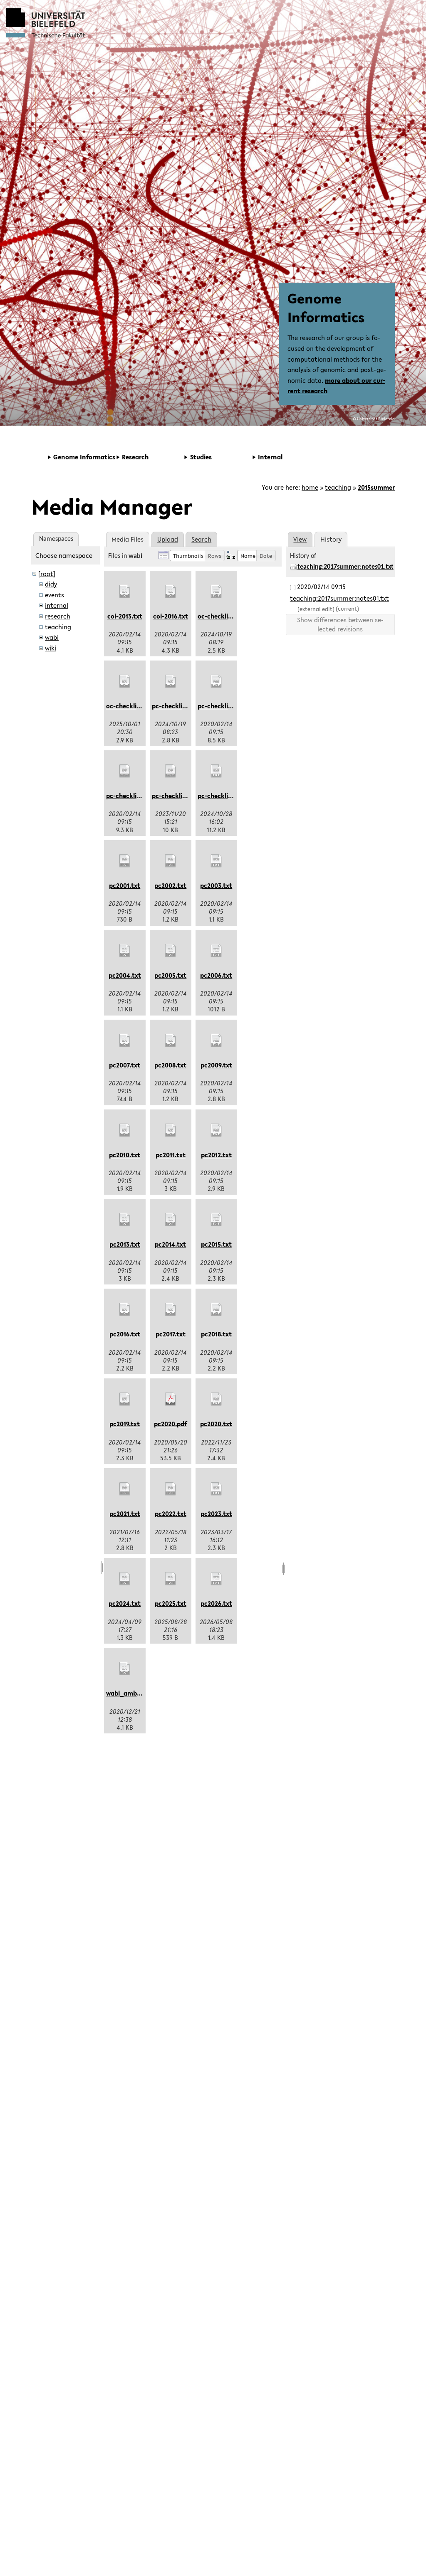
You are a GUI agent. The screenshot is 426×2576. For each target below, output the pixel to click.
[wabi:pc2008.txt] (171, 1040)
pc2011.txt (171, 1155)
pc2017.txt (171, 1334)
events (54, 595)
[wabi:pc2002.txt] (171, 861)
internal (57, 605)
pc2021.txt (125, 1514)
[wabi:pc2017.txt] (171, 1309)
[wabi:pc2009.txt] (216, 1040)
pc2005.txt (170, 975)
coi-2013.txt (125, 616)
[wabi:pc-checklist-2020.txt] (125, 771)
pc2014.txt (170, 1244)
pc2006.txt (216, 975)
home (310, 487)
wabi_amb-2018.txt (135, 1693)
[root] (47, 574)
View (300, 539)
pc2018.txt (216, 1334)
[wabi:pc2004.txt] (125, 951)
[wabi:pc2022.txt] (171, 1489)
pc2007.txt (125, 1065)
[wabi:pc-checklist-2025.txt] (216, 771)
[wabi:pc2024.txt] (125, 1579)
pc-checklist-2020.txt (138, 796)
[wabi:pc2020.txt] (216, 1399)
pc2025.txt (171, 1603)
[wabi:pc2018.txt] (216, 1309)
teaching (338, 487)
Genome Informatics (326, 308)
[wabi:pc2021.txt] (125, 1489)
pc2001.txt (125, 885)
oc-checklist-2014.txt (229, 616)
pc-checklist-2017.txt (183, 706)
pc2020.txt (216, 1424)
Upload (168, 539)
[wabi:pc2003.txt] (216, 861)
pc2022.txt (171, 1514)
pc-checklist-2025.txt (229, 796)
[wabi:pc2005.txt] (171, 951)
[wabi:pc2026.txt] (216, 1579)
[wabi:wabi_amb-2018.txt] (125, 1669)
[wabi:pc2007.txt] (125, 1040)
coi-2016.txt (171, 616)
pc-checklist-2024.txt (184, 796)
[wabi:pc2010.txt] (125, 1130)
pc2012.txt (216, 1155)
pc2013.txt (125, 1244)
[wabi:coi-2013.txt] (125, 592)
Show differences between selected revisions (340, 624)
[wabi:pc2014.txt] (171, 1220)
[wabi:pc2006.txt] (216, 951)
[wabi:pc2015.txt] (216, 1220)
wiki (51, 648)
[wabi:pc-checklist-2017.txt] (171, 681)
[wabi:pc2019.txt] (125, 1399)
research (58, 616)
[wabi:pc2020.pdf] (171, 1399)
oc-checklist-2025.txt (138, 706)
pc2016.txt (125, 1334)
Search (201, 539)
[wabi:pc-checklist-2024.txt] (171, 771)
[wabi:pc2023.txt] (216, 1489)
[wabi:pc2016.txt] (125, 1309)
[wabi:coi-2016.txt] (171, 592)
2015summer (376, 487)
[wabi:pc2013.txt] (125, 1220)
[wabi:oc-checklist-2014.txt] (216, 592)
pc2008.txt (170, 1065)
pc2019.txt (125, 1424)
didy (51, 584)
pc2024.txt (125, 1603)
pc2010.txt (125, 1155)
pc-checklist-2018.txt (229, 706)
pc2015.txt (216, 1244)
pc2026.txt (216, 1603)
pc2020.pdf (170, 1424)
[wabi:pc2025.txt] (171, 1579)
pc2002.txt (170, 885)
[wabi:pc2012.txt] (216, 1130)
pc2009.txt (216, 1065)
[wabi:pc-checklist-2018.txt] (216, 681)
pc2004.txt (125, 975)
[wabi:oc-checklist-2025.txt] (125, 681)
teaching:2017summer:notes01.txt (346, 567)
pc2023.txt (216, 1514)
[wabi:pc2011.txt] (171, 1130)
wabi (52, 637)
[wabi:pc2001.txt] (125, 861)
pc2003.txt (216, 885)
